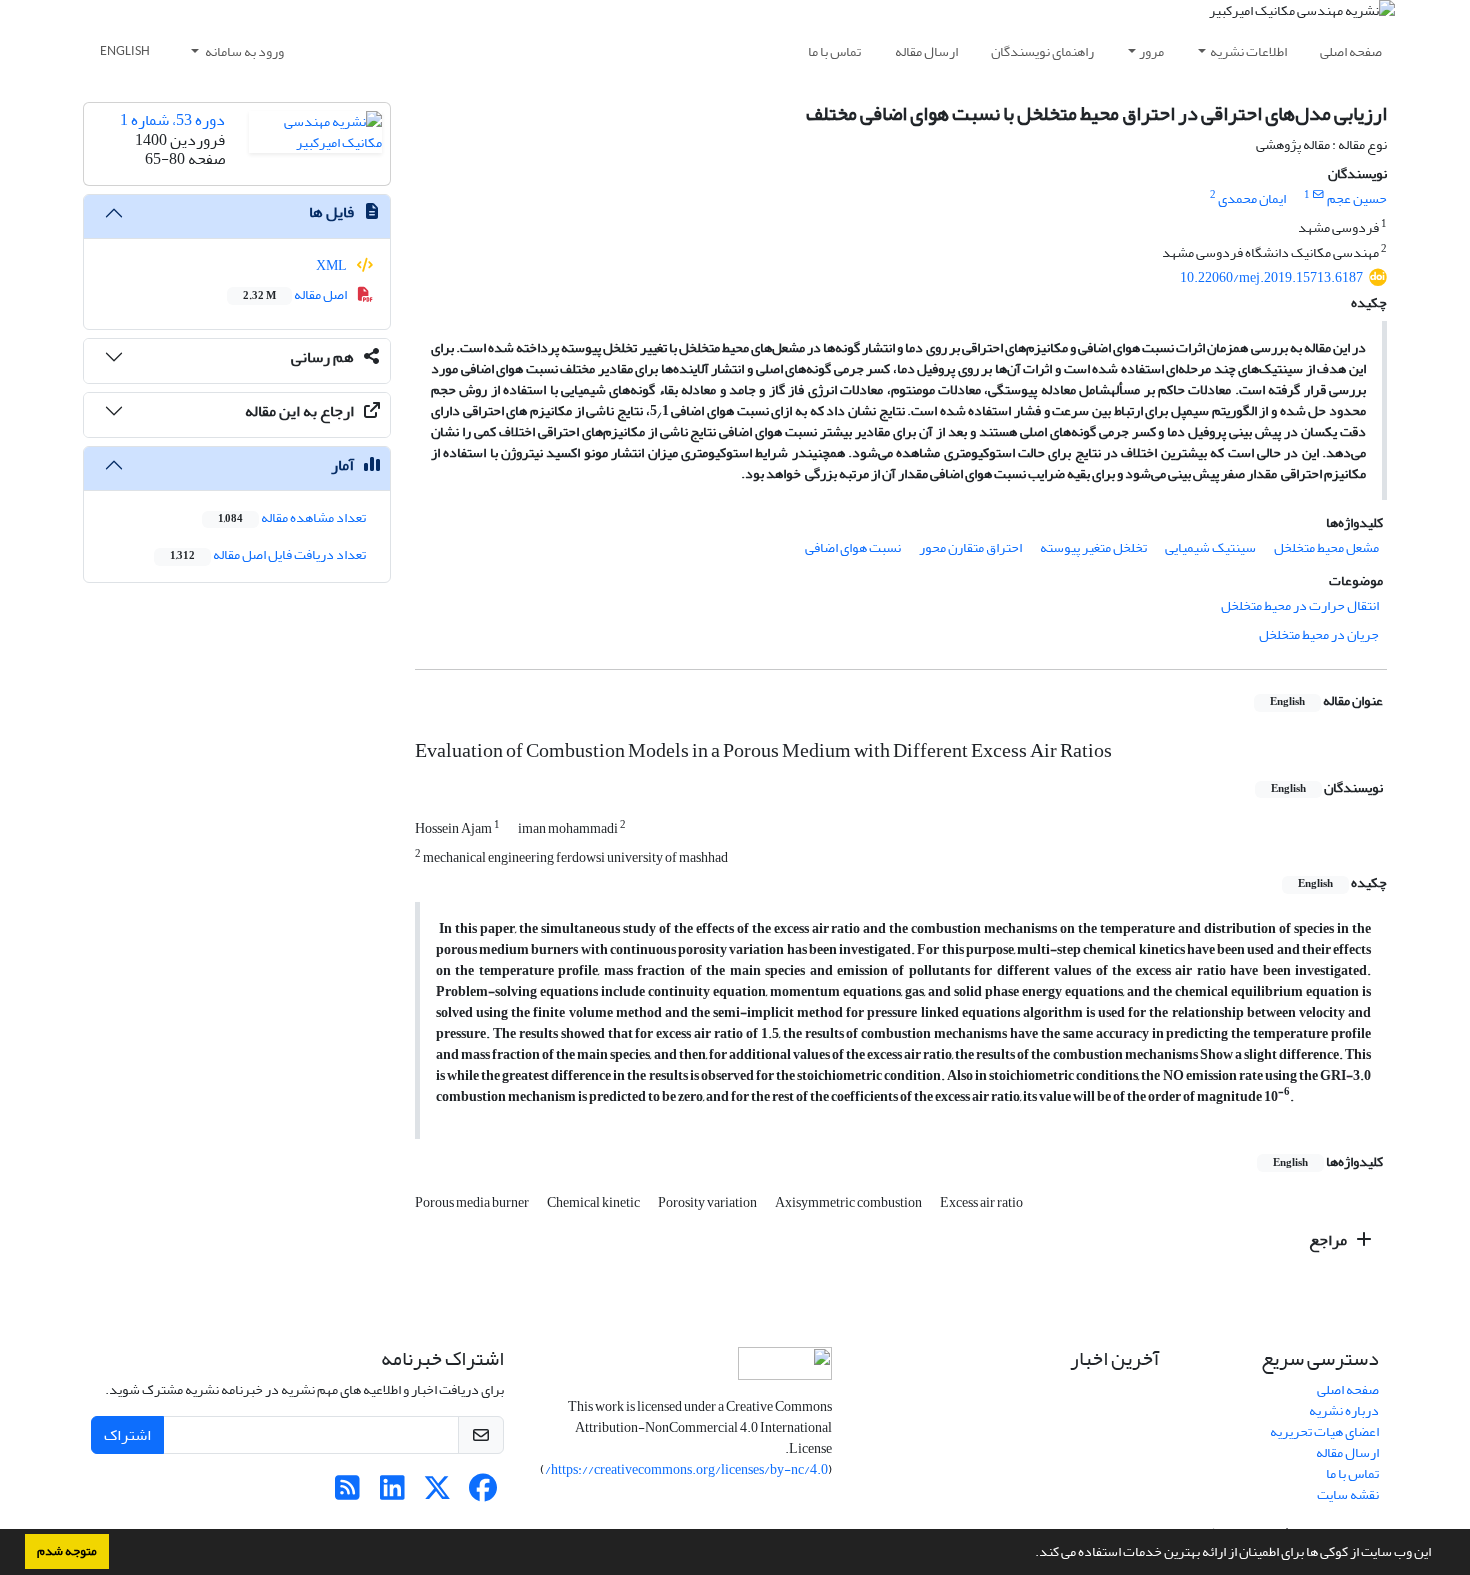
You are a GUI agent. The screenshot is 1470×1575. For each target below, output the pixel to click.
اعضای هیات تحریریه (1324, 1431)
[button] (1030, 1554)
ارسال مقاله (926, 51)
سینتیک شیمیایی (1210, 547)
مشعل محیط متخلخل (1326, 547)
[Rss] (347, 1493)
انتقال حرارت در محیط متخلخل (1300, 605)
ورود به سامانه (243, 51)
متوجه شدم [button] (67, 1551)
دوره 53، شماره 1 (172, 120)
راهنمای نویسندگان (1042, 51)
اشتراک (127, 1435)
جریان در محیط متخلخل (1319, 634)
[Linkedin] (392, 1493)
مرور (1151, 51)
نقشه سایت (1348, 1494)
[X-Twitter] (437, 1493)
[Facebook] (482, 1493)
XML (332, 265)
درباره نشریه (1344, 1410)
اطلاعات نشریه (1248, 51)
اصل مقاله (296, 294)
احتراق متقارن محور (970, 547)
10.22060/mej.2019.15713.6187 (1271, 277)
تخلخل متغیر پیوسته (1093, 547)
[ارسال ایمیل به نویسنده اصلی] (1318, 195)
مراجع (1329, 1240)
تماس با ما (834, 51)
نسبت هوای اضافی (853, 547)
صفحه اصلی (1351, 51)
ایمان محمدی (1252, 198)
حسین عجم (1357, 198)
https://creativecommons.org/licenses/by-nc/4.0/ (686, 1469)
